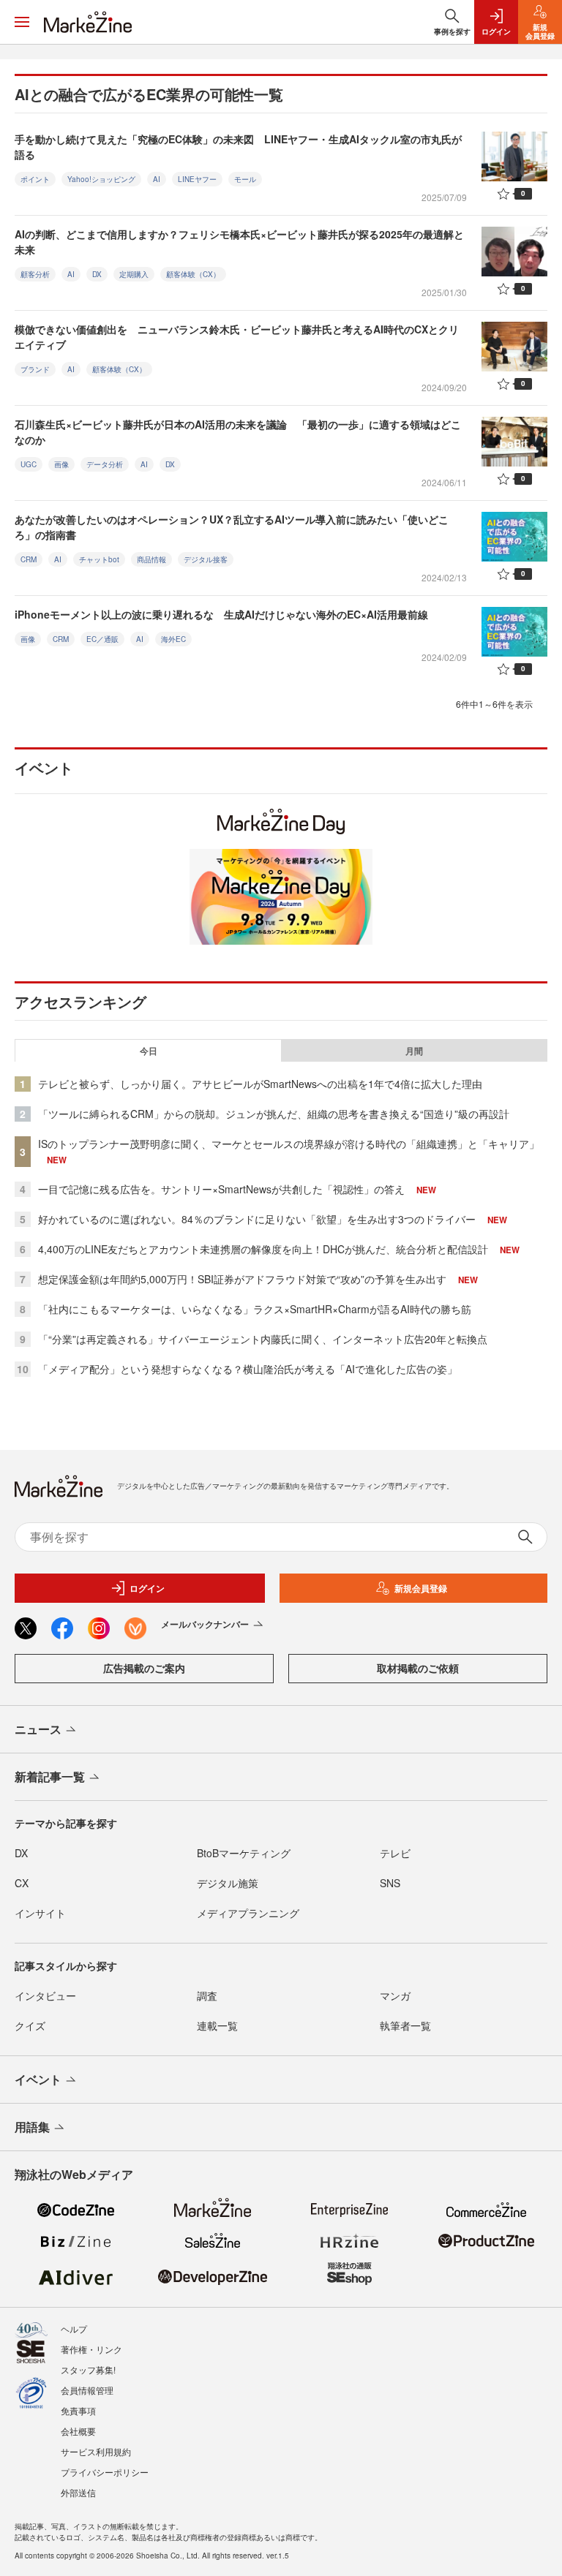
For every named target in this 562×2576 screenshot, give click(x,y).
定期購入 (134, 274)
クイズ (30, 2025)
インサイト (40, 1913)
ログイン (147, 1588)
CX (22, 1883)
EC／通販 (102, 639)
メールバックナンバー (205, 1624)
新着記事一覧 (50, 1776)
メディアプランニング (248, 1913)
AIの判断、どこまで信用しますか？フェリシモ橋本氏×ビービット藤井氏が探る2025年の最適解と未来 (239, 242)
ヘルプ (74, 2328)
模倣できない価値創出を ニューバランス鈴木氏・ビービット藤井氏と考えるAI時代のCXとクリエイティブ (237, 337)
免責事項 (78, 2410)
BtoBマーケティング (244, 1853)
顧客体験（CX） (193, 274)
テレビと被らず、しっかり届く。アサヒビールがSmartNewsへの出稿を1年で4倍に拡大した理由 (260, 1084)
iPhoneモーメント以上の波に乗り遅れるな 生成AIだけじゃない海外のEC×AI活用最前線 (221, 614)
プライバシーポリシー (105, 2472)
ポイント (35, 179)
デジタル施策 (228, 1883)
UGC (29, 464)
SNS (390, 1883)
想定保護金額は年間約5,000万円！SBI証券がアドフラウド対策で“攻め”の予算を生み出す (242, 1279)
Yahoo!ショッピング (101, 179)
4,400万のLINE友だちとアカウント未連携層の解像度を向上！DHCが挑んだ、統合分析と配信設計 (263, 1249)
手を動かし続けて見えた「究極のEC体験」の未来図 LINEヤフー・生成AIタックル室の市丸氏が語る (238, 147)
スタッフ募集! (88, 2369)
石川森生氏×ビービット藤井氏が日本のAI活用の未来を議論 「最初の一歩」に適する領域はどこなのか (238, 432)
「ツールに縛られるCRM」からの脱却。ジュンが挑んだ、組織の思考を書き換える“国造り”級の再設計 (274, 1114)
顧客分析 (35, 274)
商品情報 (151, 559)
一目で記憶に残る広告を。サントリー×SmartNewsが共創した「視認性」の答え (221, 1189)
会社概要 (78, 2431)
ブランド (35, 369)
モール (245, 179)
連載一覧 (217, 2025)
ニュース (38, 1729)
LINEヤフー (197, 179)
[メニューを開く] (22, 22)
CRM (29, 559)
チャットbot (99, 559)
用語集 (32, 2127)
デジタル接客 (206, 559)
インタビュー (45, 1995)
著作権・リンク (91, 2349)
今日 (149, 1051)
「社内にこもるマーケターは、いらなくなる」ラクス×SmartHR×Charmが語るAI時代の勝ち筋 (255, 1309)
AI (157, 179)
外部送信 (78, 2492)
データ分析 (105, 464)
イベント (38, 2079)
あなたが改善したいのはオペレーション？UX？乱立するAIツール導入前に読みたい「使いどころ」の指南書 (232, 527)
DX (97, 274)
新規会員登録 (421, 1588)
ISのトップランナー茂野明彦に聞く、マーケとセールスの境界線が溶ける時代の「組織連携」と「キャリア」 (289, 1144)
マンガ (395, 1995)
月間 (414, 1051)
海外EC (173, 639)
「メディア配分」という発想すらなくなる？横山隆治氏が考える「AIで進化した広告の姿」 (248, 1369)
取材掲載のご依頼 (418, 1668)
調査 (207, 1995)
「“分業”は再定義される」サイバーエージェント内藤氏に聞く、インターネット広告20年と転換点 (263, 1339)
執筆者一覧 (405, 2025)
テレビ (395, 1853)
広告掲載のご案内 (144, 1668)
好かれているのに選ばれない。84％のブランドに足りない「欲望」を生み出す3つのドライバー (257, 1219)
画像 (61, 464)
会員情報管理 (87, 2390)
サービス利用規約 (96, 2451)
